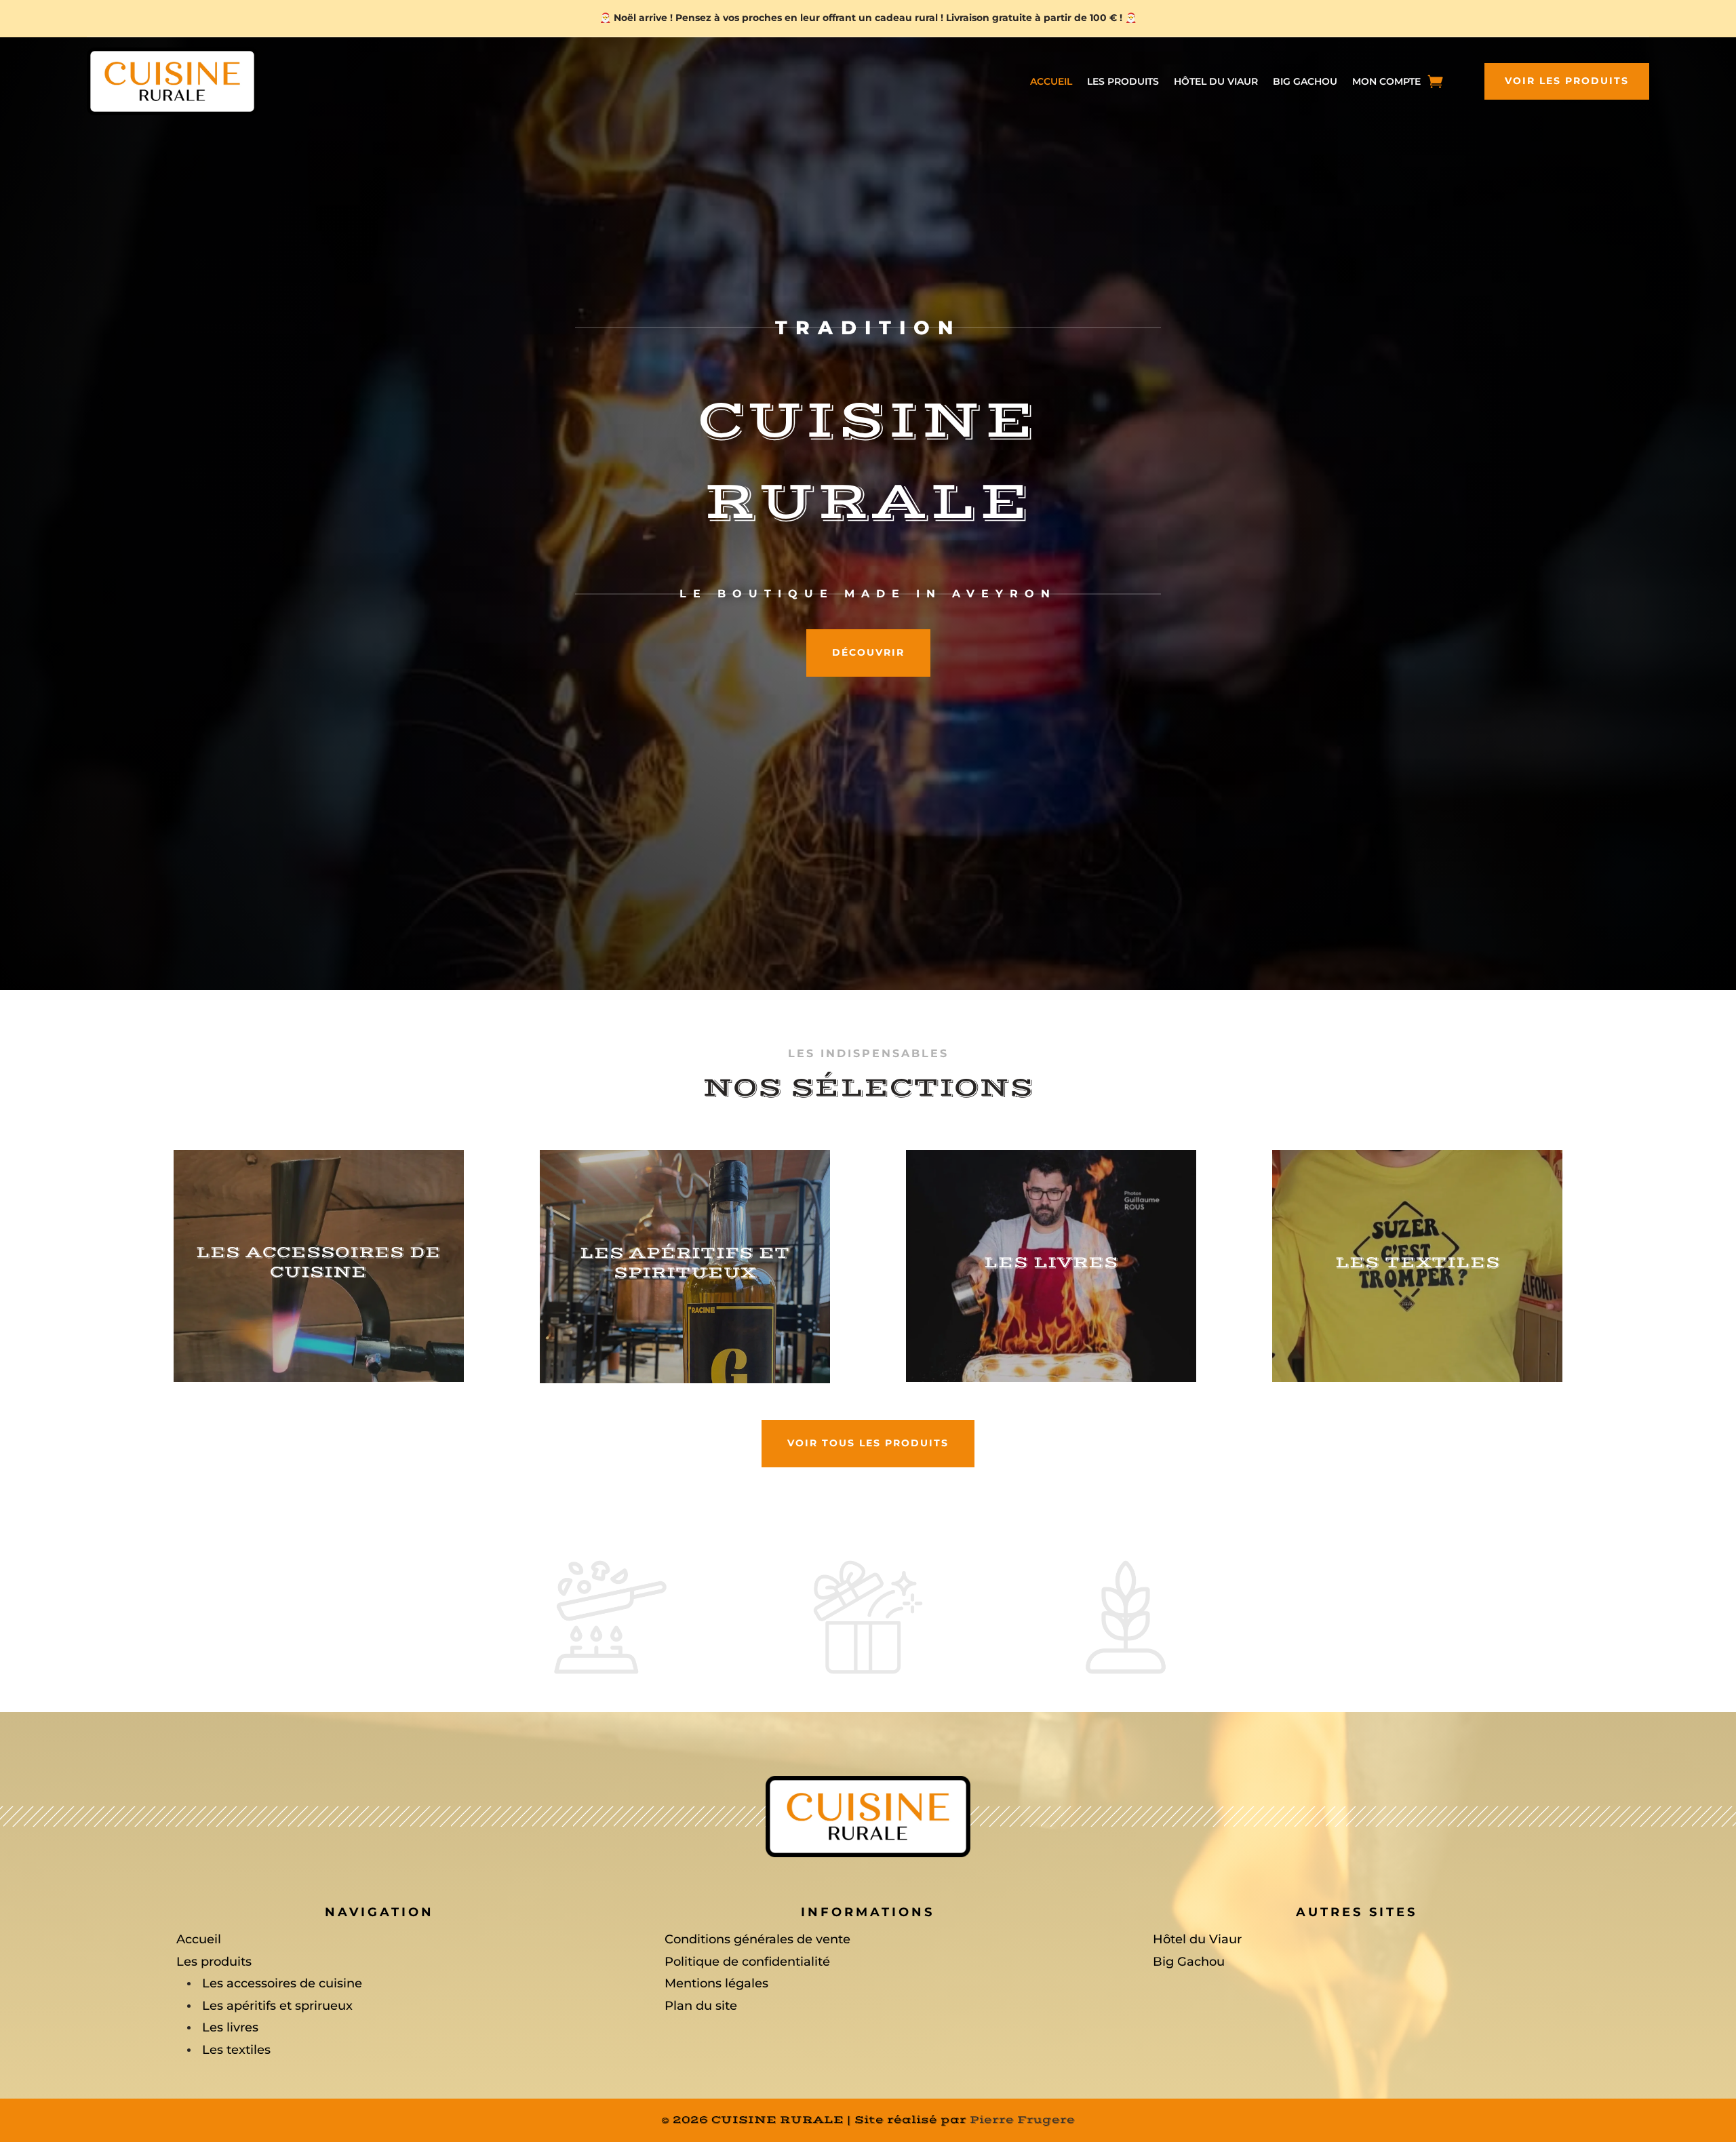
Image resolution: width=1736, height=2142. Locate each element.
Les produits (1123, 82)
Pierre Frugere (1022, 2120)
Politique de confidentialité (747, 1962)
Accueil (1051, 82)
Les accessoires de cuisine (282, 1983)
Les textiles (236, 2050)
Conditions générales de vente (757, 1939)
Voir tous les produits (868, 1443)
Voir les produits (1567, 81)
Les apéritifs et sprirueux (277, 2006)
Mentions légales (716, 1983)
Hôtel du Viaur (1216, 82)
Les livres (230, 2027)
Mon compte (1386, 82)
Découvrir (868, 652)
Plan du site (701, 2006)
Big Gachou (1305, 82)
